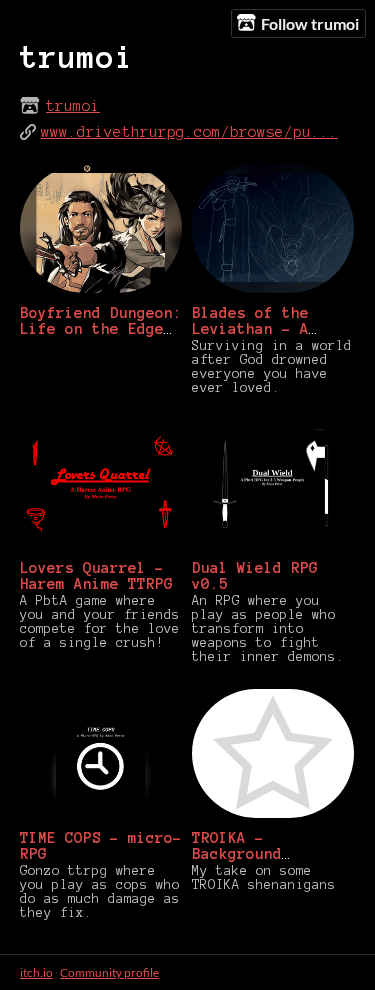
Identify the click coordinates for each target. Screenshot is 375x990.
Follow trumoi (310, 23)
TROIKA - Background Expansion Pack (255, 854)
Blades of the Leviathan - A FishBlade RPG (250, 329)
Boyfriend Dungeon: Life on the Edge (101, 321)
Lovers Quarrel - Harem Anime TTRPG (96, 576)
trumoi (73, 106)
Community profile (109, 972)
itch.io (36, 972)
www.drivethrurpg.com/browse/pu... (189, 132)
